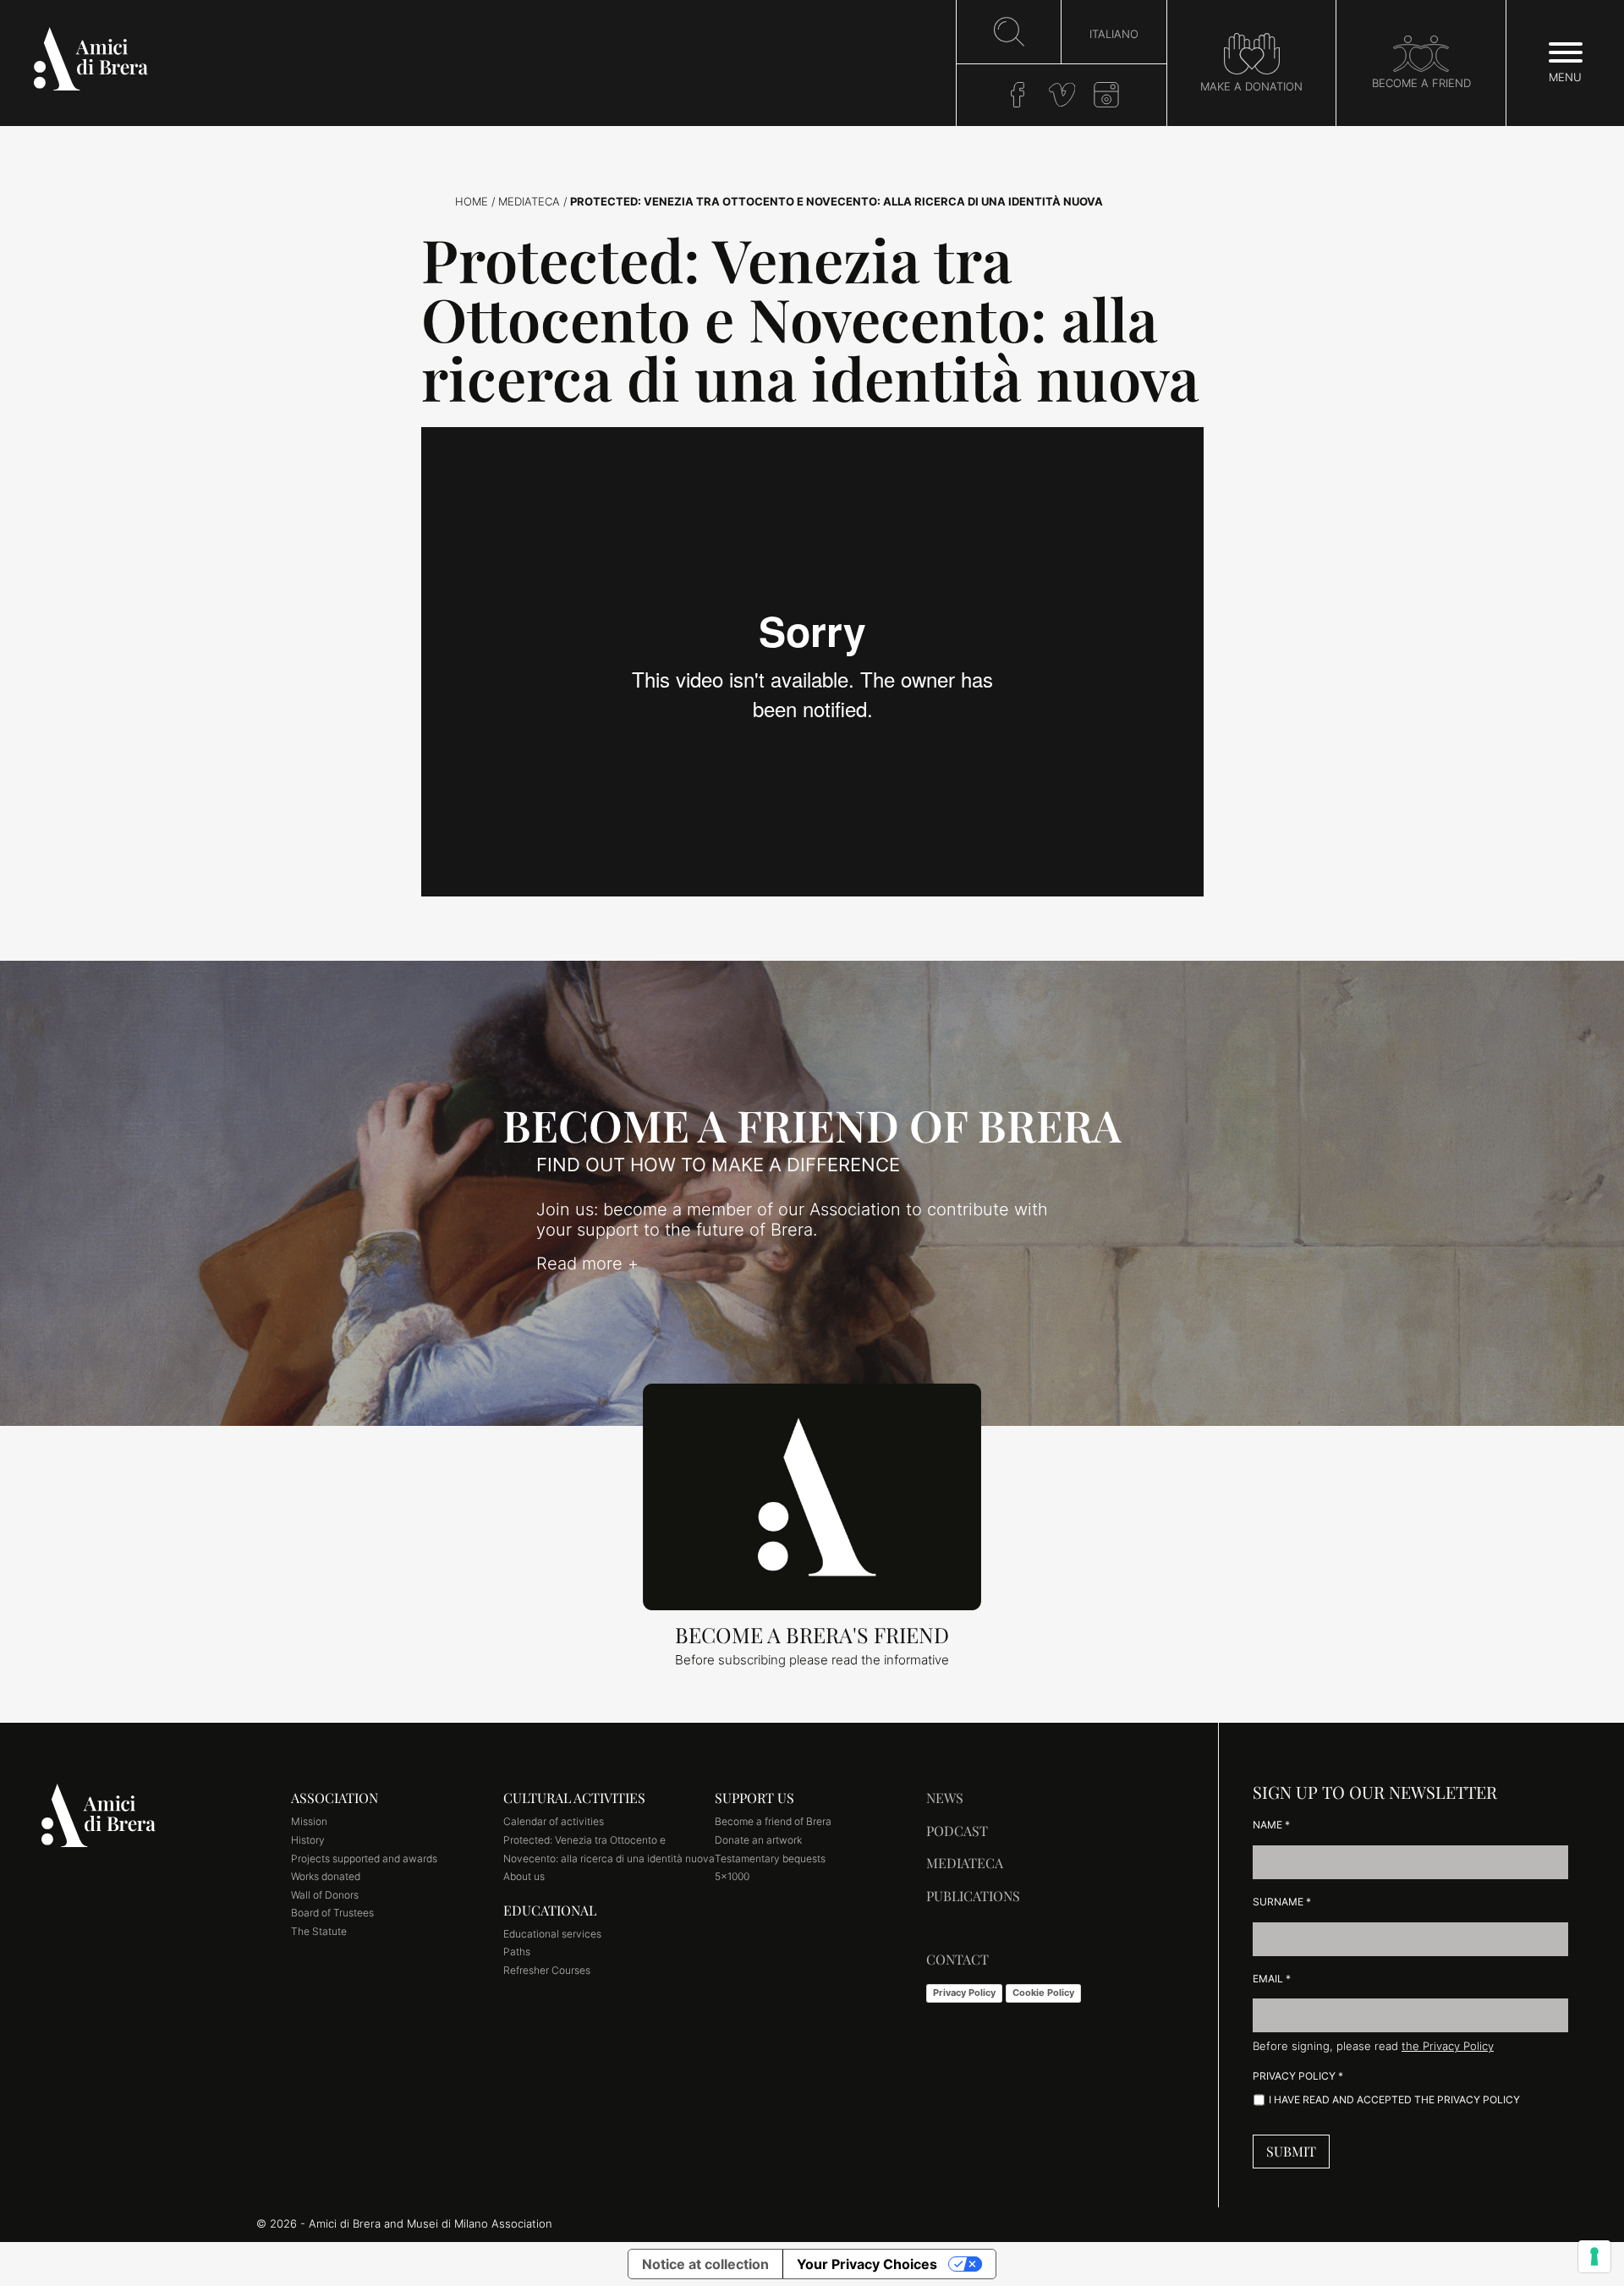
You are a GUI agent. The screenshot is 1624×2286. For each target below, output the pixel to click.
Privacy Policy (964, 1993)
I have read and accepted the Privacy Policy (1394, 2100)
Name (1271, 1825)
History (308, 1840)
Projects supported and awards (364, 1858)
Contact (957, 1959)
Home (472, 202)
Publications (973, 1896)
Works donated (326, 1876)
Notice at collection (705, 2264)
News (945, 1798)
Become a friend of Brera (773, 1821)
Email (1272, 1979)
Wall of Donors (325, 1895)
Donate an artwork (758, 1840)
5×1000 (732, 1876)
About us (524, 1876)
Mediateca (529, 202)
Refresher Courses (547, 1970)
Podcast (957, 1831)
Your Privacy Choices (867, 2264)
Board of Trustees (332, 1913)
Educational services (552, 1934)
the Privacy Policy (1448, 2046)
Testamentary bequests (770, 1858)
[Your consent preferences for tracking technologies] (1594, 2256)
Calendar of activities (554, 1821)
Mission (309, 1821)
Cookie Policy (1043, 1993)
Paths (517, 1952)
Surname (1282, 1902)
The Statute (319, 1931)
